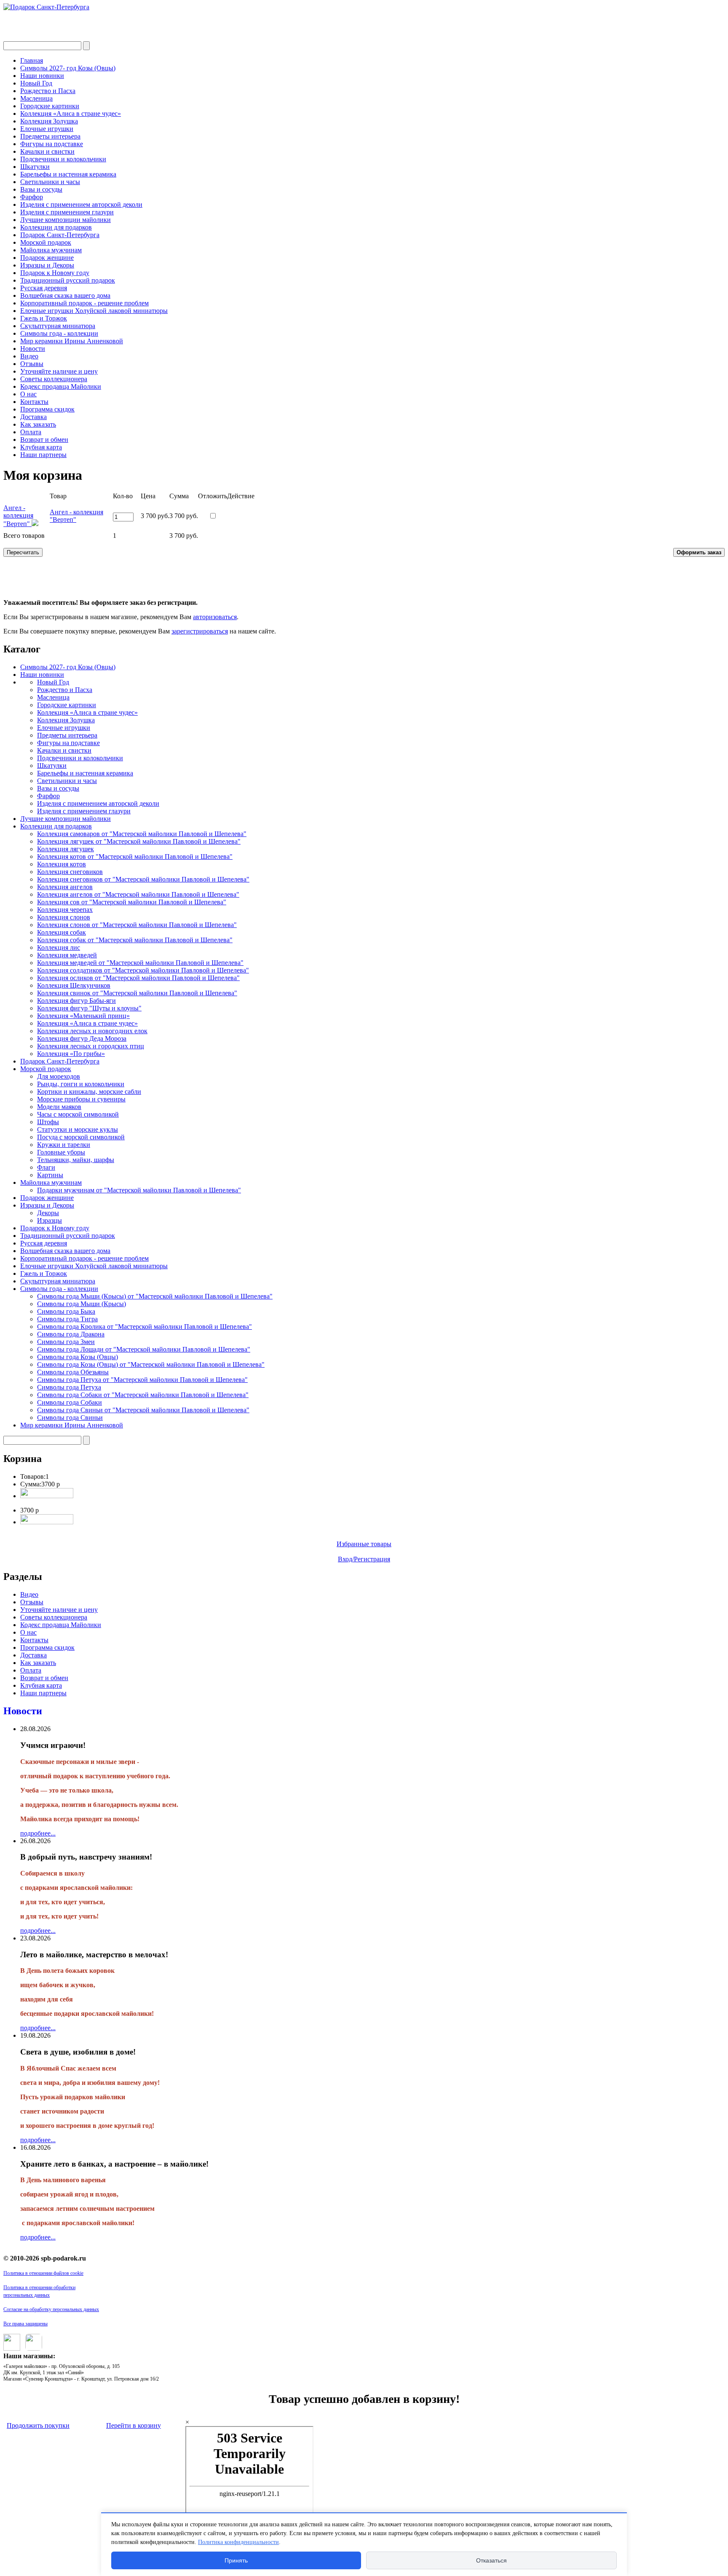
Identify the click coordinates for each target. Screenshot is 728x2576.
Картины (50, 1175)
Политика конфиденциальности (238, 2542)
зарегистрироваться (200, 631)
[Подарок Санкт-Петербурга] (46, 7)
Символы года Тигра (67, 1319)
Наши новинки (42, 76)
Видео (29, 356)
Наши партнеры (43, 455)
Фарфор (32, 197)
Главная (32, 60)
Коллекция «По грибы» (71, 1054)
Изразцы (50, 1220)
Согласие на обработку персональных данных (51, 2309)
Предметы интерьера (50, 136)
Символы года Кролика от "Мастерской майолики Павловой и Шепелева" (145, 1327)
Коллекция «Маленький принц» (83, 1016)
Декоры (48, 1213)
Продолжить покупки (38, 2425)
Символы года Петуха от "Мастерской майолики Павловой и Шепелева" (142, 1380)
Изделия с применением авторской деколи (81, 204)
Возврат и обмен (44, 440)
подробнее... (38, 1833)
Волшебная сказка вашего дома (65, 295)
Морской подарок (46, 242)
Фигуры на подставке (52, 144)
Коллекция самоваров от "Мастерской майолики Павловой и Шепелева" (142, 834)
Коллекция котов (62, 864)
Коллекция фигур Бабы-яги (76, 1001)
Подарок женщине (47, 258)
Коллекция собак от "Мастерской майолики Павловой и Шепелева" (135, 940)
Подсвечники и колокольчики (63, 159)
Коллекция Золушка (49, 121)
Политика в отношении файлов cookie (43, 2273)
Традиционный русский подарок (68, 280)
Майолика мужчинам (51, 250)
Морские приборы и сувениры (81, 1099)
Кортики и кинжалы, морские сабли (89, 1092)
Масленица (36, 98)
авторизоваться (215, 617)
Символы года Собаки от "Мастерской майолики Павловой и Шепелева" (143, 1395)
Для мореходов (59, 1076)
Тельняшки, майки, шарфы (76, 1160)
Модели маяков (59, 1107)
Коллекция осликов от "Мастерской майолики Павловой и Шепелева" (138, 978)
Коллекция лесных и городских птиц (91, 1046)
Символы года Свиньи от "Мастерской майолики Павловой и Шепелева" (143, 1410)
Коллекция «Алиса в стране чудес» (71, 114)
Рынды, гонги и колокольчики (81, 1084)
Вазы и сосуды (41, 189)
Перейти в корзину (134, 2425)
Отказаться (491, 2560)
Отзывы (32, 364)
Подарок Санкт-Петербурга (60, 235)
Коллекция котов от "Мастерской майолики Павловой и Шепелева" (135, 856)
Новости (33, 349)
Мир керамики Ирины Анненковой (72, 341)
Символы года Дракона (71, 1334)
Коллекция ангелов (65, 887)
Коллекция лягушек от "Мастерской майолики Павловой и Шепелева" (139, 841)
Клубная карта (41, 447)
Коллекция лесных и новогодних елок (92, 1031)
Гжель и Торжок (44, 318)
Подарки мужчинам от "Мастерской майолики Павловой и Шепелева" (139, 1190)
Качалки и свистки (47, 151)
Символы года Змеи (66, 1342)
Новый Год (36, 83)
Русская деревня (44, 288)
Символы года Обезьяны (73, 1372)
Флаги (46, 1167)
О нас (28, 394)
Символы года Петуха (69, 1387)
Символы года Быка (66, 1311)
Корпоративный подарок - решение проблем (84, 303)
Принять (236, 2560)
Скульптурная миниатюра (58, 326)
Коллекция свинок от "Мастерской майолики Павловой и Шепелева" (137, 993)
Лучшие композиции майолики (66, 220)
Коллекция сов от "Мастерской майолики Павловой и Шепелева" (132, 902)
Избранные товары (364, 1544)
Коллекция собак (62, 932)
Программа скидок (47, 409)
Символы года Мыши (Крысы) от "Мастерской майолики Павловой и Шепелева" (155, 1296)
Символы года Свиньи (70, 1418)
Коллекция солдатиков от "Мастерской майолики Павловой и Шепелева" (143, 970)
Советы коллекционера (54, 379)
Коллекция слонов (64, 917)
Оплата (31, 432)
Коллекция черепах (65, 910)
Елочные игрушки (47, 129)
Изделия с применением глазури (67, 212)
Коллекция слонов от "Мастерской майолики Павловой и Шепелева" (137, 925)
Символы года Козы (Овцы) (78, 1357)
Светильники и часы (50, 182)
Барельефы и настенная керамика (68, 174)
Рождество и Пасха (48, 91)
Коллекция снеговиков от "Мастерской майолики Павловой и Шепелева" (143, 879)
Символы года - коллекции (59, 333)
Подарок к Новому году (55, 273)
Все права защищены (25, 2324)
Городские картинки (50, 106)
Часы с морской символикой (78, 1114)
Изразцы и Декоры (47, 265)
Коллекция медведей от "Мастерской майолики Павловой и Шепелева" (140, 963)
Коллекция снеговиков (70, 872)
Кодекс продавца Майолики (61, 386)
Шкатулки (35, 167)
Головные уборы (61, 1152)
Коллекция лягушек (66, 849)
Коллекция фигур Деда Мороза (82, 1038)
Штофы (48, 1122)
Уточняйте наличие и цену (59, 371)
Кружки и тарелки (64, 1145)
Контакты (34, 402)
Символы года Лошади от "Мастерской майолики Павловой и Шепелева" (144, 1349)
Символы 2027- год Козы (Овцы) (68, 68)
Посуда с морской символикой (81, 1137)
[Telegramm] (32, 2348)
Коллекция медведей (67, 955)
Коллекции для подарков (56, 227)
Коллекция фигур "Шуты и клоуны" (89, 1008)
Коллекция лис (59, 947)
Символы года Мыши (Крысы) (82, 1304)
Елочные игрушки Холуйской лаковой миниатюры (94, 311)
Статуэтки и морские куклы (78, 1129)
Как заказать (38, 424)
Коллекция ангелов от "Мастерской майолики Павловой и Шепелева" (138, 894)
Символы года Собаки (70, 1402)
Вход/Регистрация (364, 1559)
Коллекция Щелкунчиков (74, 985)
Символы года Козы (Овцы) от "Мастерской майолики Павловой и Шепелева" (151, 1364)
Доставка (33, 417)
